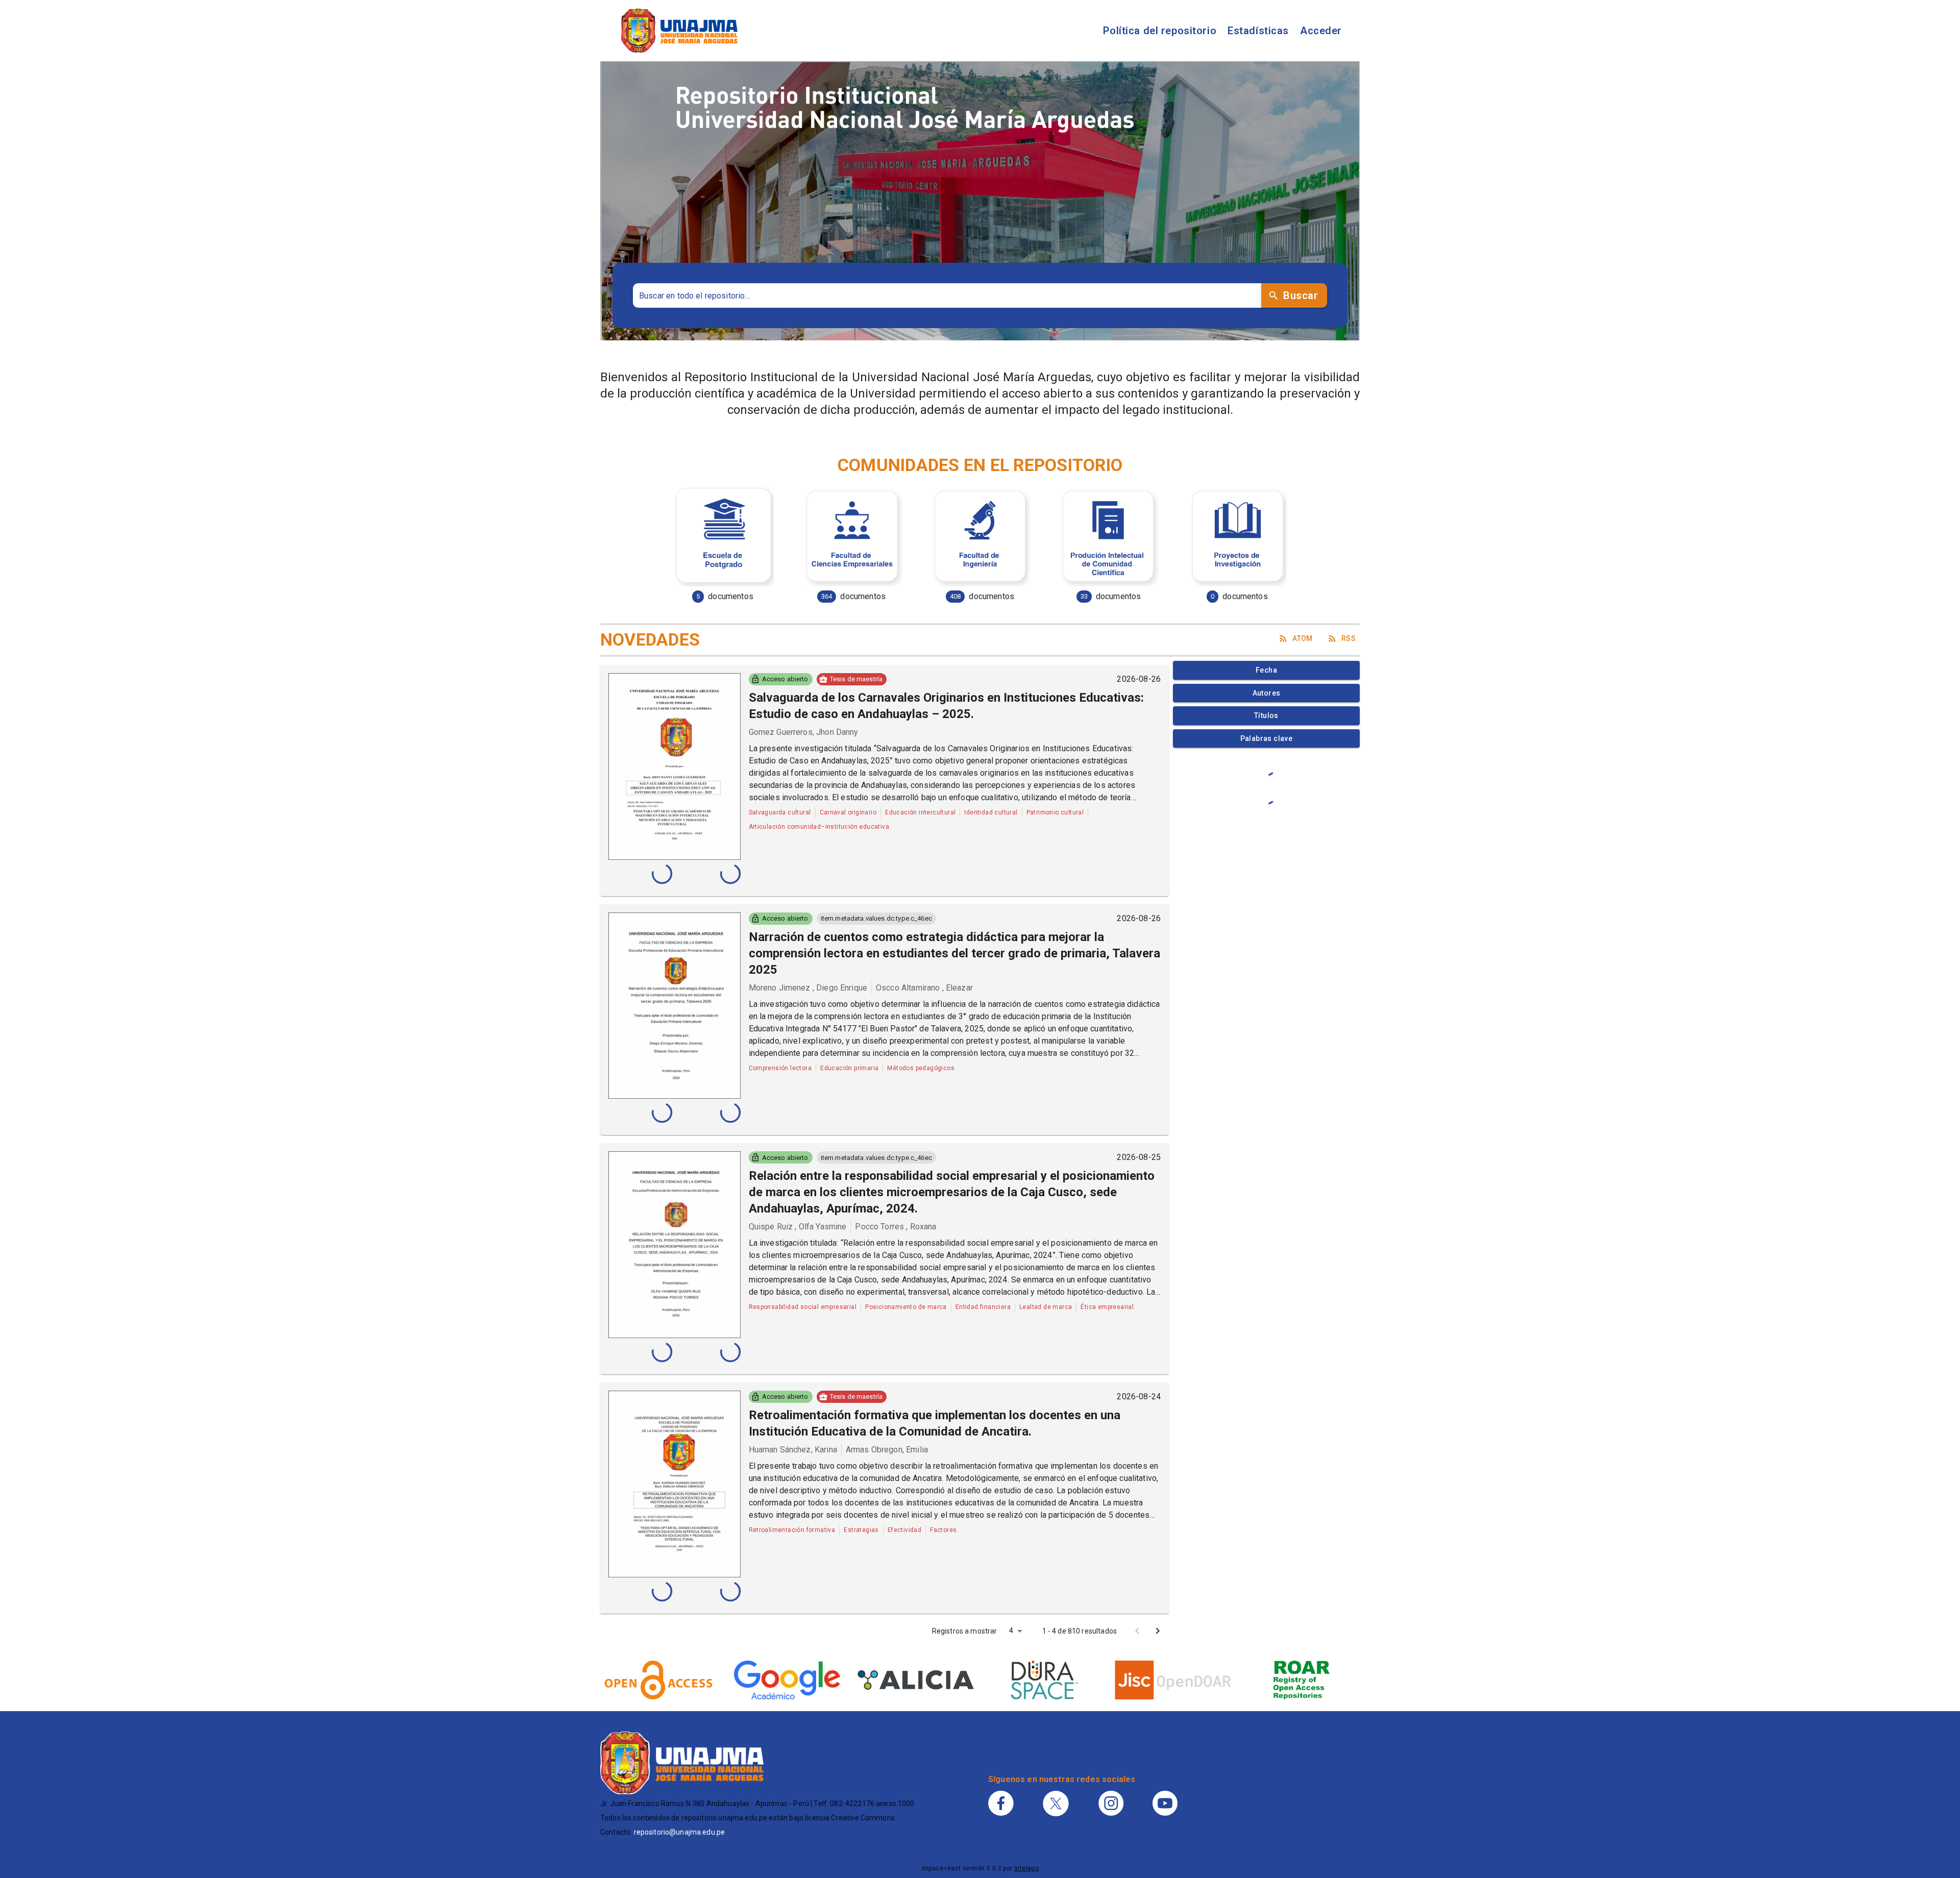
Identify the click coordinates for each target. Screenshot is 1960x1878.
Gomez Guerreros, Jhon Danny (804, 732)
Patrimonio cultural (1055, 812)
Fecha (1266, 670)
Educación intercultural (920, 812)
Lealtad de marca (1046, 1307)
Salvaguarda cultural (780, 812)
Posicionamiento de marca (906, 1307)
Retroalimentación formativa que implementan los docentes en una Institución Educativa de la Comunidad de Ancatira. (935, 1423)
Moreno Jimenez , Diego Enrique (808, 988)
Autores (1267, 693)
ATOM (1303, 638)
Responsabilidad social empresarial (803, 1307)
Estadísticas (1258, 31)
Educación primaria (849, 1068)
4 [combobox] (1011, 1630)
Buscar (1301, 295)
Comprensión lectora (780, 1068)
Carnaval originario (848, 812)
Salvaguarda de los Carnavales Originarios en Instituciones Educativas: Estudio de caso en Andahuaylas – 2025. (946, 706)
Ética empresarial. (1108, 1307)
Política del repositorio (1160, 31)
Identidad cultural (991, 812)
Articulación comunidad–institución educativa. (820, 827)
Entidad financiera (983, 1307)
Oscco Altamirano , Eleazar (924, 988)
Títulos (1266, 715)
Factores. (944, 1530)
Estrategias (861, 1530)
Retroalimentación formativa (792, 1530)
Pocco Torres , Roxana (896, 1227)
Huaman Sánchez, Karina (793, 1450)
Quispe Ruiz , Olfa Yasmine (798, 1227)
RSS (1349, 638)
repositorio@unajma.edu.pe (680, 1832)
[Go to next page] (1158, 1631)
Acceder (1321, 31)
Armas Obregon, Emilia (887, 1450)
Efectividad (904, 1530)
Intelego (1026, 1868)
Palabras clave (1267, 738)
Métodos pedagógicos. (922, 1068)
